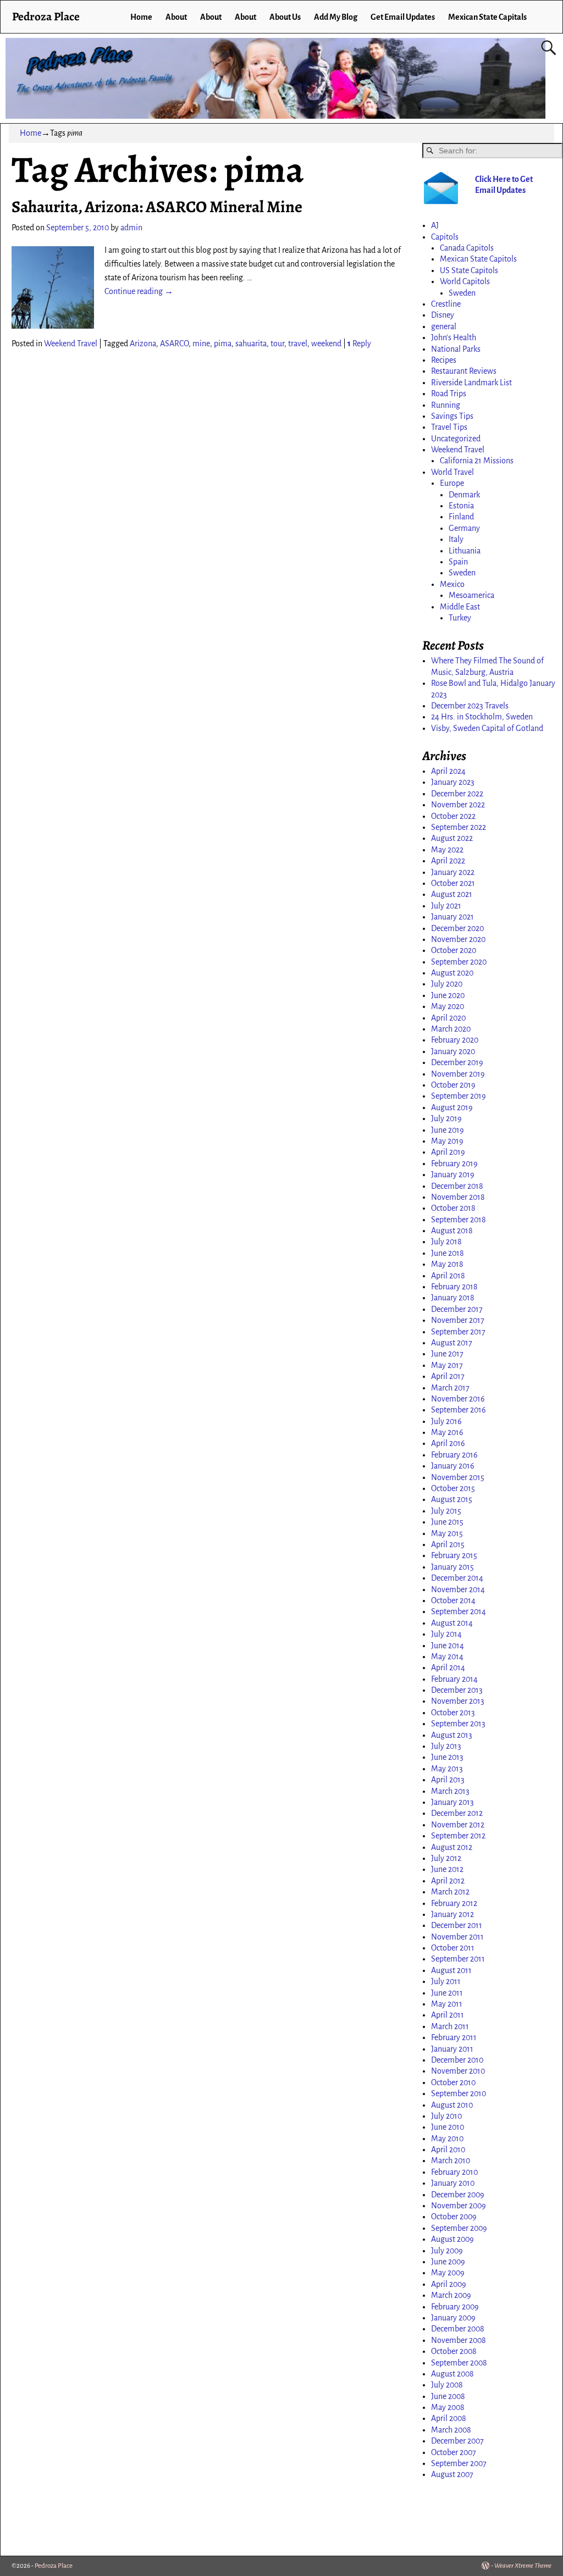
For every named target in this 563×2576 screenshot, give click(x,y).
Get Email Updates (403, 17)
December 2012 (457, 1813)
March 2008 (451, 2430)
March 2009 (451, 2295)
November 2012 (458, 1825)
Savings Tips (452, 416)
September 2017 (458, 1332)
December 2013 (457, 1690)
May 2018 (447, 1264)
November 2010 (458, 2071)
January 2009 (453, 2318)
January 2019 (453, 1175)
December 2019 (457, 1062)
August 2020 (452, 973)
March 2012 (450, 1892)
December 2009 (458, 2195)
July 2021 (446, 906)
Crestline (446, 304)
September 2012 (458, 1836)
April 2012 (448, 1881)
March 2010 (451, 2160)
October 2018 (453, 1208)
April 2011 (448, 2015)
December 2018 (457, 1186)
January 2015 (452, 1567)
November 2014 (458, 1589)
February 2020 (455, 1040)
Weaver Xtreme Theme (523, 2566)
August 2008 (452, 2374)
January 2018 (453, 1298)
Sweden (462, 293)
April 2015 (448, 1544)
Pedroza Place (46, 16)
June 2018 (448, 1253)
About (176, 17)
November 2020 (458, 939)
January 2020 (453, 1051)
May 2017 (447, 1365)
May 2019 (447, 1141)
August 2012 (452, 1847)
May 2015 (447, 1533)
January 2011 (452, 2049)
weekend (326, 344)
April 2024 (448, 771)
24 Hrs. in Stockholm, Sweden (482, 717)
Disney (443, 315)
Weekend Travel (71, 344)
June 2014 (448, 1646)
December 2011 (457, 1925)
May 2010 (447, 2139)
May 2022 (447, 850)
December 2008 (458, 2329)
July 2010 (446, 2116)
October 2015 (453, 1488)
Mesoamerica (471, 595)
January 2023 (453, 782)
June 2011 (447, 1993)
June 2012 (447, 1869)
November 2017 (458, 1320)
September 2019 (459, 1096)
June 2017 (447, 1354)
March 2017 (450, 1388)
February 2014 (454, 1679)
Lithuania (465, 551)
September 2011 (458, 1959)
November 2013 (458, 1701)
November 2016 (458, 1399)
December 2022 (457, 794)
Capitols (445, 237)
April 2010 (448, 2150)
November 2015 (458, 1477)
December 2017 (457, 1309)
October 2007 (454, 2452)
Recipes (444, 360)
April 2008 (449, 2418)
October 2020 (454, 950)
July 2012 (446, 1858)
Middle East (460, 607)
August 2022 (452, 838)
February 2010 (454, 2172)
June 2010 (448, 2127)
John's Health (454, 337)
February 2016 (454, 1455)
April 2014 (448, 1668)
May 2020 (448, 1006)
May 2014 (447, 1657)
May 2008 (448, 2407)
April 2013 (448, 1780)
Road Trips (449, 394)
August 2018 (452, 1231)
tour (277, 344)
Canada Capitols (467, 248)
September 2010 (459, 2093)
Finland (461, 517)
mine (201, 344)
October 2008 (454, 2351)
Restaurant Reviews (464, 371)
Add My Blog (336, 17)
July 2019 (446, 1118)
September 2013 (458, 1724)
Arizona (143, 344)
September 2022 (459, 827)
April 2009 (449, 2284)
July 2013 (446, 1746)
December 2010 (457, 2060)
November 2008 (459, 2340)
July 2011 (446, 1981)
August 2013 (452, 1735)
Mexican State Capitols (478, 259)
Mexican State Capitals (487, 17)
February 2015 (454, 1555)
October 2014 (453, 1600)
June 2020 (448, 995)
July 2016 (446, 1421)
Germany (464, 528)
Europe (452, 483)
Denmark (464, 495)
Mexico (452, 584)
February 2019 (454, 1164)
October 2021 (453, 883)
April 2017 (448, 1376)
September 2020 (459, 962)
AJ (435, 225)
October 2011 (453, 1948)
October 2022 (453, 816)
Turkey (460, 618)
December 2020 (457, 928)
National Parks (456, 349)
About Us (285, 17)
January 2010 (453, 2183)
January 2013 (452, 1802)
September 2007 (459, 2463)
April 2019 (448, 1152)
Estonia (461, 506)
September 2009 (459, 2228)
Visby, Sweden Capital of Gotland (487, 728)
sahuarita (251, 344)
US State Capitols (469, 270)
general (444, 326)
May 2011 (447, 2004)
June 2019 (448, 1130)
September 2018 (459, 1220)
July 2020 (447, 984)
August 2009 (452, 2239)
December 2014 (457, 1578)
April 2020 (448, 1018)
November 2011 (457, 1937)
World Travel (452, 472)
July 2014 (446, 1634)
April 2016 (448, 1443)
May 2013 (447, 1769)
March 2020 (451, 1029)
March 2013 (450, 1791)
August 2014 (452, 1623)
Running (446, 405)
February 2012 (454, 1903)
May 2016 (447, 1432)
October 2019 (453, 1085)
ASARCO (174, 344)
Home (141, 17)
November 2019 (458, 1074)
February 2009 (455, 2307)
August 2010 (452, 2105)
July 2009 (447, 2251)
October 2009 (454, 2217)
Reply (359, 344)
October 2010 (453, 2082)
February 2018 (454, 1287)
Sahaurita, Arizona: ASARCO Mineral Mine (157, 207)
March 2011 (450, 2026)
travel (298, 344)
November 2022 (458, 805)
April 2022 (448, 861)
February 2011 (454, 2037)
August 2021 (452, 894)
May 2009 (448, 2273)
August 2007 (452, 2474)
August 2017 (452, 1343)
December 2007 (457, 2441)
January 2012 (452, 1914)
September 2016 (459, 1410)
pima (223, 344)
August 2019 (452, 1107)
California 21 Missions (477, 461)
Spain (458, 562)
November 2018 (458, 1197)
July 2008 (447, 2385)
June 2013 (447, 1757)
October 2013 (453, 1713)
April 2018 (448, 1276)
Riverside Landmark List (471, 383)
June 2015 (447, 1522)
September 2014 (459, 1611)
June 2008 (448, 2396)
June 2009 (448, 2262)
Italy (456, 539)
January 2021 (452, 917)
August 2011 (451, 1970)
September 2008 (459, 2363)
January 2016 (453, 1466)
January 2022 (453, 872)
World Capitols (465, 281)
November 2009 (459, 2206)
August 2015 (452, 1499)
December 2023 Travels (470, 706)
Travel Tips (449, 427)
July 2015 (446, 1511)
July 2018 (446, 1242)
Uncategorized (456, 439)
